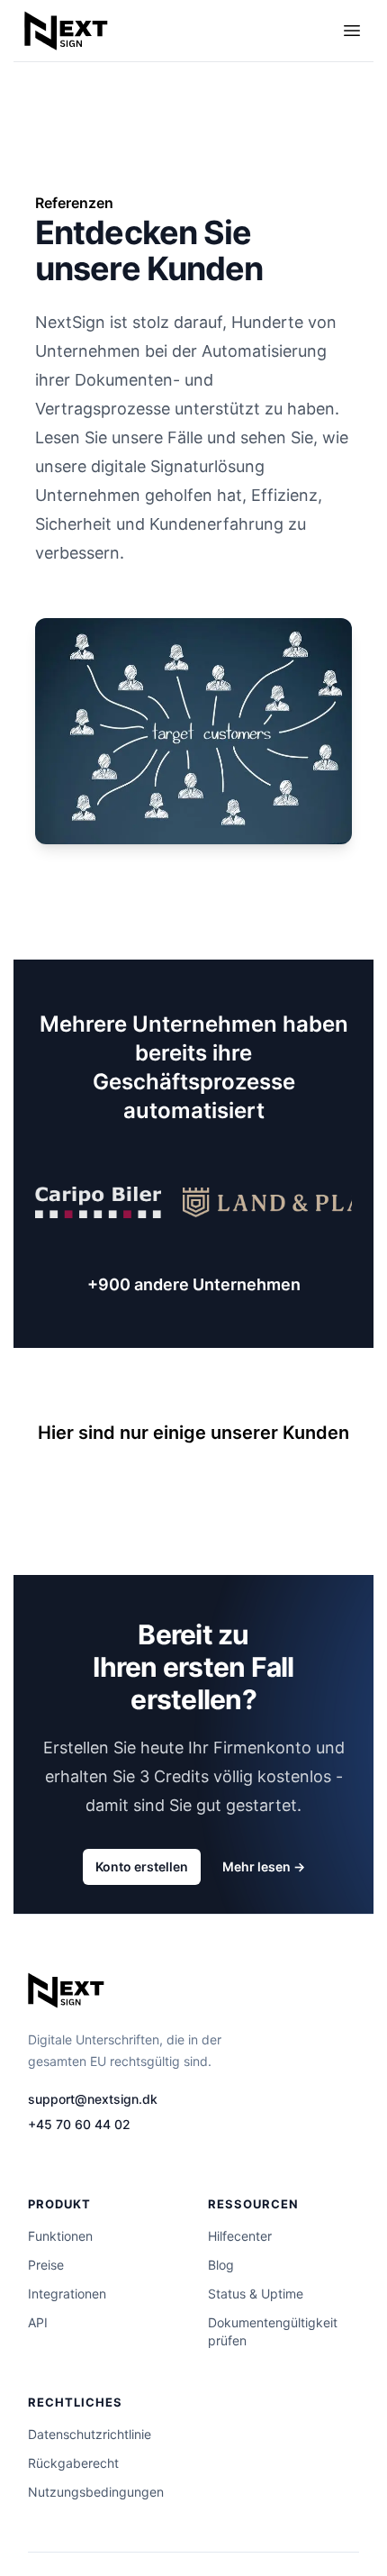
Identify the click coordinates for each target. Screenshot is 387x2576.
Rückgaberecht (73, 2463)
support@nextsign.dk (93, 2099)
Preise (46, 2265)
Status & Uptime (256, 2294)
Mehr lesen (264, 1866)
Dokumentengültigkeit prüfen (273, 2331)
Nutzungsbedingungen (96, 2492)
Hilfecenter (240, 2236)
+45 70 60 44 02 (79, 2124)
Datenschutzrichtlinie (90, 2434)
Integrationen (67, 2294)
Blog (221, 2265)
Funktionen (60, 2236)
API (38, 2322)
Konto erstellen (142, 1866)
